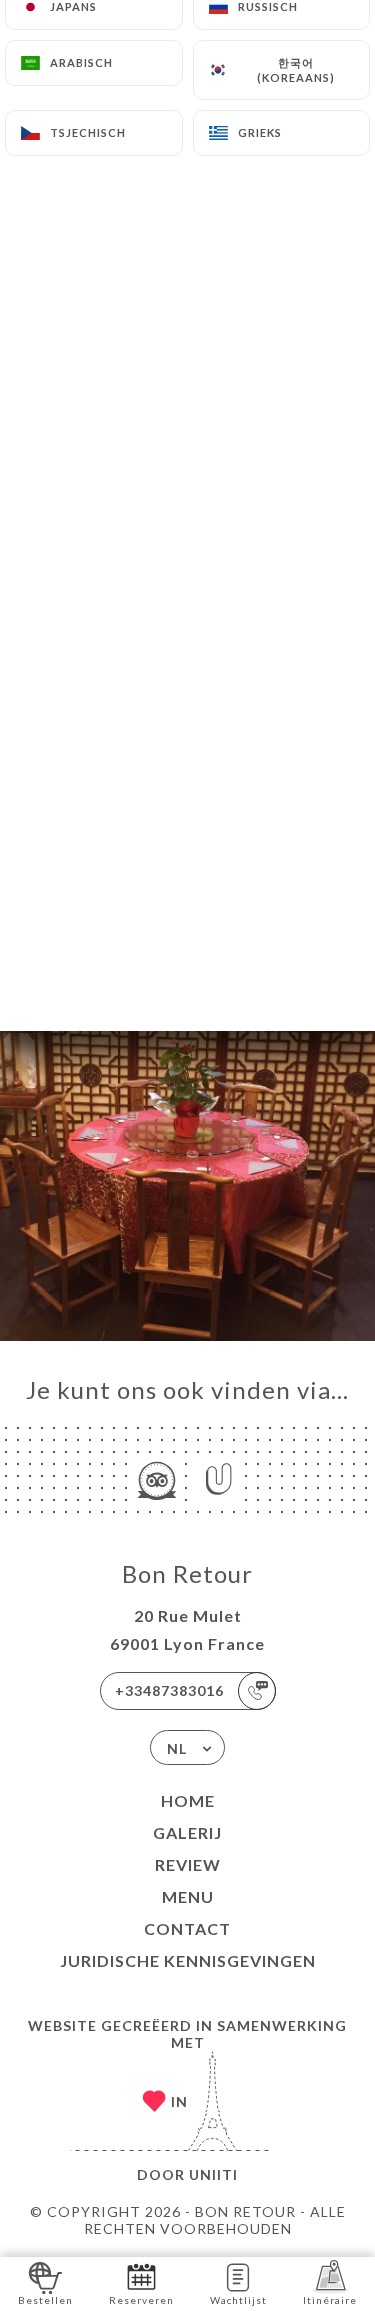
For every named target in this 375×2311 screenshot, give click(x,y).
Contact (187, 1928)
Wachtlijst (238, 2300)
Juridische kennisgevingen (188, 1960)
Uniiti (213, 2174)
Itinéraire (330, 2300)
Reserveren (141, 2300)
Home (188, 1800)
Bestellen (45, 2300)
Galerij (187, 1832)
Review (188, 1864)
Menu (188, 1896)
